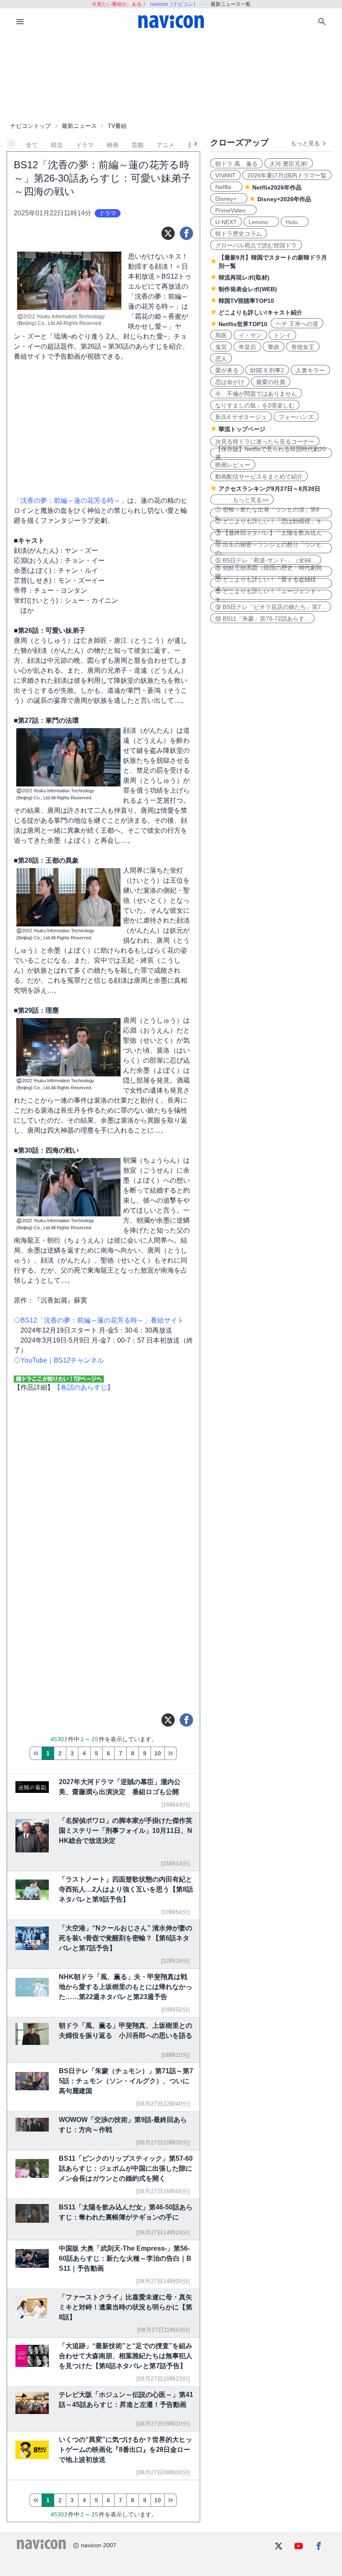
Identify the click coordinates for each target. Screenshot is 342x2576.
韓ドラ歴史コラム (239, 234)
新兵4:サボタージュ (241, 417)
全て (32, 145)
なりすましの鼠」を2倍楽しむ (255, 405)
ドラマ (85, 145)
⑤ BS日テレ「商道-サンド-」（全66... (266, 560)
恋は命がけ (230, 382)
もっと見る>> (242, 500)
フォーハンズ (296, 417)
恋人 (221, 359)
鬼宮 (221, 347)
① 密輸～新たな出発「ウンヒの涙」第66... (267, 513)
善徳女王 (303, 347)
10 (158, 1753)
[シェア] (186, 233)
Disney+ (229, 199)
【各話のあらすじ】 (84, 1387)
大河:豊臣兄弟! (289, 164)
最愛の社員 (271, 382)
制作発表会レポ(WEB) (248, 289)
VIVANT (225, 175)
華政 (274, 347)
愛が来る (227, 370)
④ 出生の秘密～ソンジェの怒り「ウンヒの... (269, 548)
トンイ (282, 335)
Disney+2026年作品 (284, 199)
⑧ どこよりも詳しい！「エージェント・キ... (269, 595)
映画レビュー (233, 465)
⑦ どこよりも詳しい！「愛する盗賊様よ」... (266, 583)
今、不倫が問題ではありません (256, 394)
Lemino (261, 222)
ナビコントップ (30, 126)
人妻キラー (310, 370)
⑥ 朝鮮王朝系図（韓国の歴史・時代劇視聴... (269, 572)
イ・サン (250, 335)
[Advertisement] (171, 77)
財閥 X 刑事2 (267, 370)
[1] (36, 1753)
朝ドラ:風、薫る (236, 164)
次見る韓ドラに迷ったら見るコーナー (265, 442)
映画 (113, 145)
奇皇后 (247, 347)
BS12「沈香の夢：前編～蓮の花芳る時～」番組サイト (102, 1320)
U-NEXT (226, 222)
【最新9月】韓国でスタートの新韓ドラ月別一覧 (273, 262)
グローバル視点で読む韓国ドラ (256, 245)
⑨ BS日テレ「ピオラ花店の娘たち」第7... (271, 607)
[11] (171, 1753)
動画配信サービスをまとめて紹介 (259, 477)
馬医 (221, 335)
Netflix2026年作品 (277, 187)
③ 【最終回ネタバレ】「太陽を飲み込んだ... (269, 537)
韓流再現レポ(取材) (244, 277)
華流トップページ (242, 429)
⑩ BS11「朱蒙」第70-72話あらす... (262, 619)
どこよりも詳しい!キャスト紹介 (260, 312)
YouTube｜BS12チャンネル (62, 1360)
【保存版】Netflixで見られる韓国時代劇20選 (270, 453)
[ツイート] (168, 233)
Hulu (295, 222)
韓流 (57, 145)
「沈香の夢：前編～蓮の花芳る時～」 (70, 500)
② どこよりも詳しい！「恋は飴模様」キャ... (269, 525)
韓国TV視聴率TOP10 (246, 301)
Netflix (226, 187)
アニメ (166, 145)
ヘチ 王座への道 (297, 324)
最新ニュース (79, 126)
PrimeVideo (233, 210)
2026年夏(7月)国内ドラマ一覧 (287, 175)
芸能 (138, 145)
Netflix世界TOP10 (243, 324)
